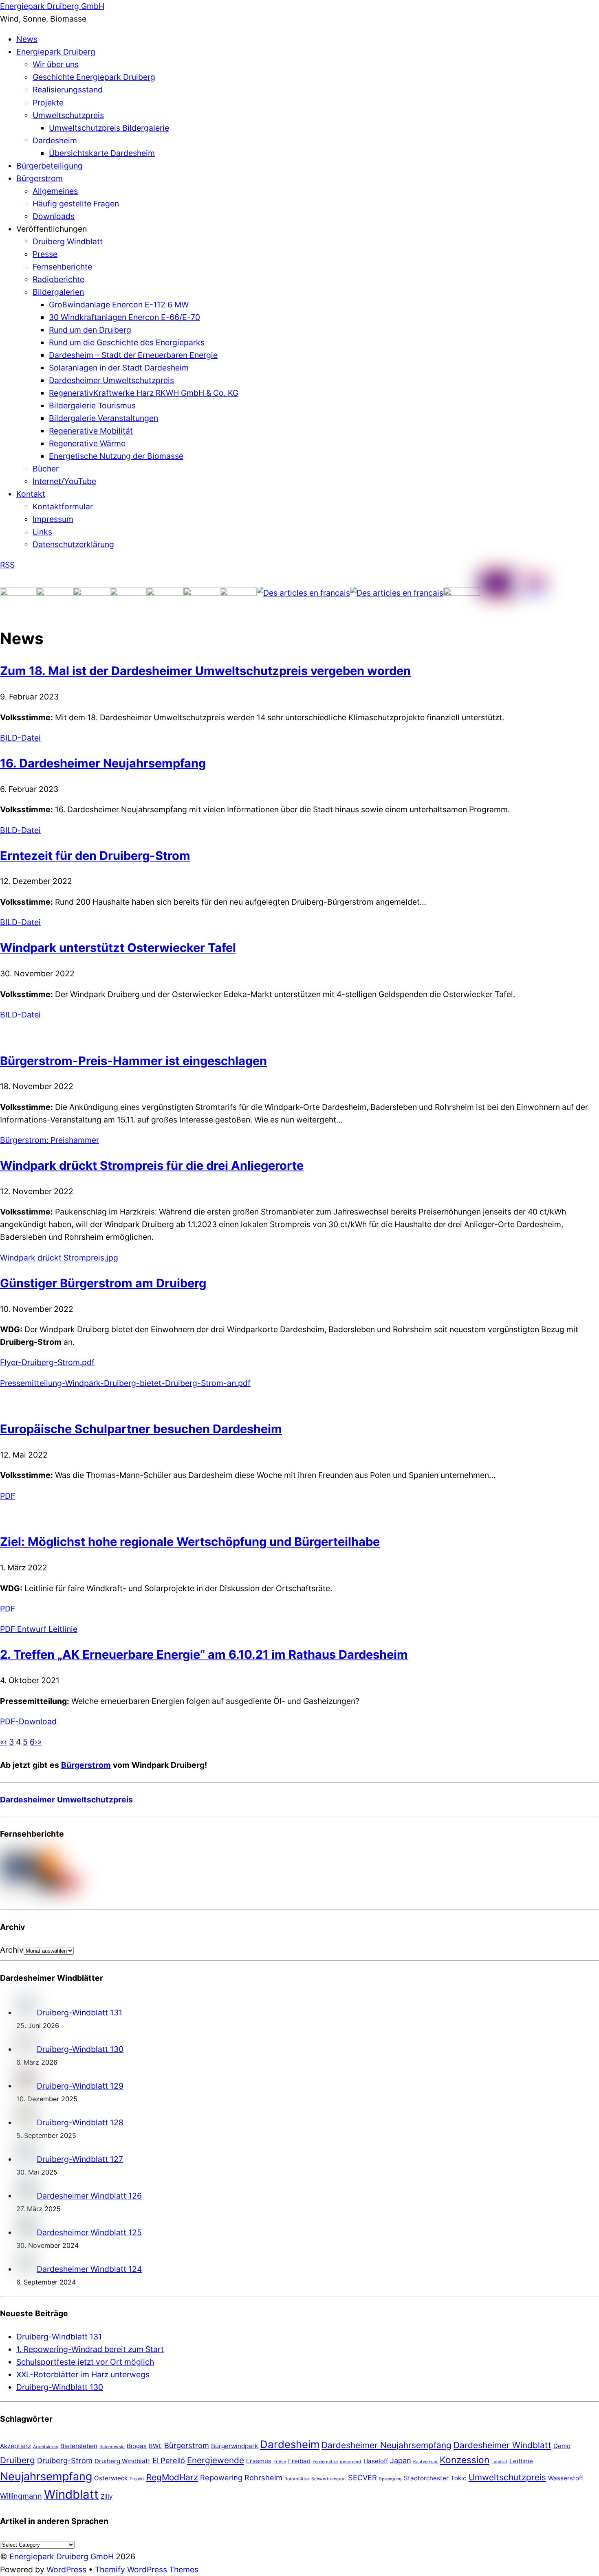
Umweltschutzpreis (68, 115)
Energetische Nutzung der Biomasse (116, 456)
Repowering (221, 2477)
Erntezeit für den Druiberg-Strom (95, 856)
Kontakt (31, 494)
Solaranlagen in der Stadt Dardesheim (119, 368)
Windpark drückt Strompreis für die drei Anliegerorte (152, 1165)
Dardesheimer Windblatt (502, 2445)
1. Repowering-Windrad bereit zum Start (90, 2349)
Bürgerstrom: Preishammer (50, 1140)
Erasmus (259, 2461)
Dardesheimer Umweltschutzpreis (111, 380)
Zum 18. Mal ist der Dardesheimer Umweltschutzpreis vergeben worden (205, 671)
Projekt (137, 2479)
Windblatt (71, 2494)
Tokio (459, 2478)
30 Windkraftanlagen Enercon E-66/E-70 (124, 317)
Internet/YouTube (64, 481)
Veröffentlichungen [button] (52, 229)
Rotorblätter (297, 2479)
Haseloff (376, 2461)
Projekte (48, 103)
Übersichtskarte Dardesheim (102, 153)
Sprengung (390, 2479)
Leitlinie (521, 2461)
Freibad (299, 2461)
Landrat (499, 2462)
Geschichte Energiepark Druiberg (94, 77)
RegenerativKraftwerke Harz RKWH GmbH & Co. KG (144, 393)
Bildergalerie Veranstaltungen (104, 418)
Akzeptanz (15, 2446)
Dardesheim (55, 140)
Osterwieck (111, 2478)
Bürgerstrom (40, 178)
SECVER (362, 2477)
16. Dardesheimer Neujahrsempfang (103, 763)
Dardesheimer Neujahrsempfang (386, 2445)
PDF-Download (28, 1721)
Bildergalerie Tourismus (92, 406)
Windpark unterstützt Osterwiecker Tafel (118, 948)
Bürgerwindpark (235, 2446)
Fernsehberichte (62, 267)
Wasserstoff (566, 2478)
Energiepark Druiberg (56, 52)
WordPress (66, 2569)
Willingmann (21, 2496)
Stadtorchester (426, 2478)
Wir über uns (56, 64)
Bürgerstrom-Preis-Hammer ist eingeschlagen (133, 1061)
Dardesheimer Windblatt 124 (89, 2269)
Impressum (53, 519)
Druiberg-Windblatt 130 (80, 2049)
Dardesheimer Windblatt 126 (89, 2196)
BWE (155, 2446)
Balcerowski (112, 2447)
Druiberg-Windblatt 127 (80, 2159)
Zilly (107, 2496)
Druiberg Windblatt (68, 241)
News (27, 39)
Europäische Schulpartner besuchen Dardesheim (141, 1429)
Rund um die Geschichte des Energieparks (127, 342)
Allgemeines (55, 191)
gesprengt (351, 2462)
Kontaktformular (63, 506)
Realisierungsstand (68, 90)
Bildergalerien (58, 292)
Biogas (137, 2446)
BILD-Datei (20, 738)
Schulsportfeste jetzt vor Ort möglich (85, 2362)
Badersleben (79, 2446)
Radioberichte (58, 279)
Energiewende (216, 2460)
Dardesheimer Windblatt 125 (89, 2232)
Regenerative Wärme (87, 443)
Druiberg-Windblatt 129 (80, 2086)
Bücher (46, 469)
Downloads (54, 216)
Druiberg (18, 2460)
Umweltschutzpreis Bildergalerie (109, 128)
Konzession (465, 2460)
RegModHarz (172, 2477)
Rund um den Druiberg (90, 330)
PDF (8, 1496)
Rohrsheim (263, 2477)
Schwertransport (329, 2479)
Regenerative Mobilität (91, 431)
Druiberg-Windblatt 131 (79, 2013)
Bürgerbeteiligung (50, 166)
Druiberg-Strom (65, 2460)
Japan (401, 2460)
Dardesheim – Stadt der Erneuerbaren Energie (133, 355)
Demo (562, 2446)
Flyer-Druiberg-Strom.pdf (47, 1362)
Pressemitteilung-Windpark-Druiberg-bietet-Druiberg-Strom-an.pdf (125, 1383)
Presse (45, 254)
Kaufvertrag (425, 2462)
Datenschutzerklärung (73, 544)
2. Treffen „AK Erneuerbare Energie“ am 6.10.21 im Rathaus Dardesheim (204, 1654)
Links (42, 532)
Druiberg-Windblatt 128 (80, 2122)
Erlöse (280, 2462)
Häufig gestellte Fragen (76, 204)
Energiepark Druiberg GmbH (62, 2556)
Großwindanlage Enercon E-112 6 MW (119, 305)
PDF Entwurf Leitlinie (39, 1629)
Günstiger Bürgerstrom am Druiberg (103, 1283)
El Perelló (169, 2460)
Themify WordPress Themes (147, 2569)
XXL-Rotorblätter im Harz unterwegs (83, 2374)
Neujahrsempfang (46, 2476)
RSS (7, 565)
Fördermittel (325, 2462)
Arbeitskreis (46, 2447)
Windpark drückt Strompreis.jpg (59, 1258)
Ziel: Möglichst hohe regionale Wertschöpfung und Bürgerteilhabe (190, 1542)
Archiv (12, 1950)
